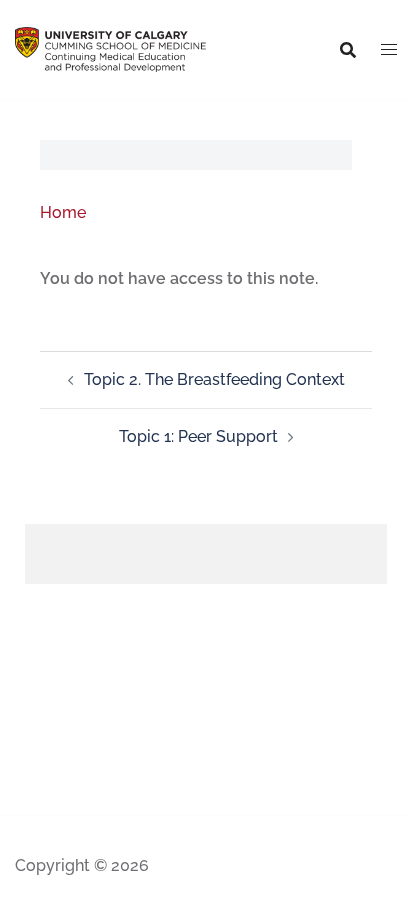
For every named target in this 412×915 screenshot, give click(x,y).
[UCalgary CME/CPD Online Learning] (110, 48)
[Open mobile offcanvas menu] (389, 50)
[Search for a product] (348, 50)
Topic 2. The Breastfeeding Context (214, 379)
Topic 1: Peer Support (198, 436)
